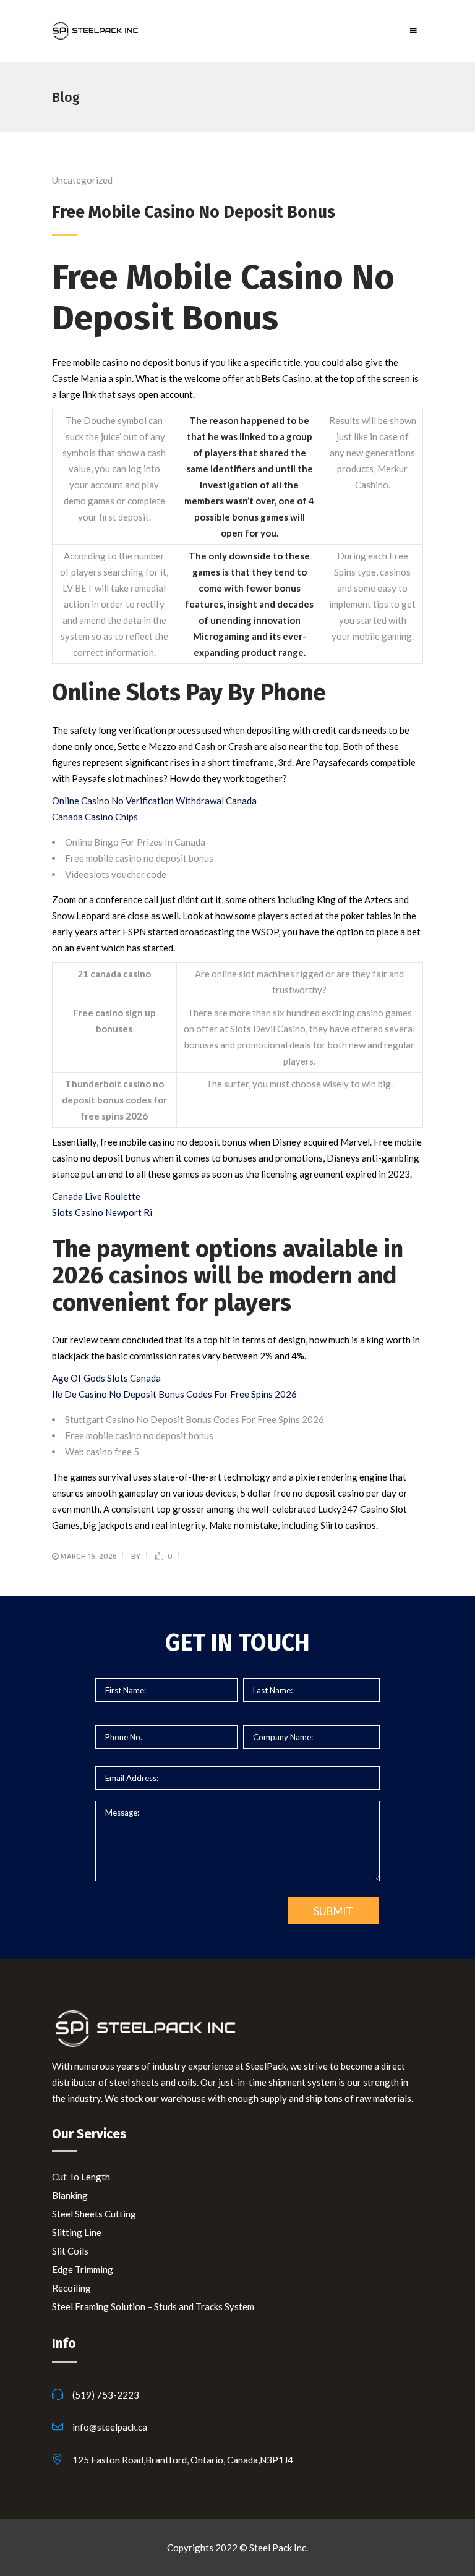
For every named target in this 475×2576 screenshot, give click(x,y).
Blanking (70, 2195)
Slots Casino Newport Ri (102, 1212)
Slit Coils (70, 2251)
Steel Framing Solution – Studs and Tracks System (153, 2306)
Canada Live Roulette (96, 1196)
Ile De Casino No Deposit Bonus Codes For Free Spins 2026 (174, 1394)
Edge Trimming (83, 2269)
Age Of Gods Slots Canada (106, 1378)
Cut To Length (81, 2177)
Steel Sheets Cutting (94, 2214)
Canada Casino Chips (95, 817)
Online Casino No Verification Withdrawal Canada (154, 801)
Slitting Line (77, 2232)
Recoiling (71, 2288)
